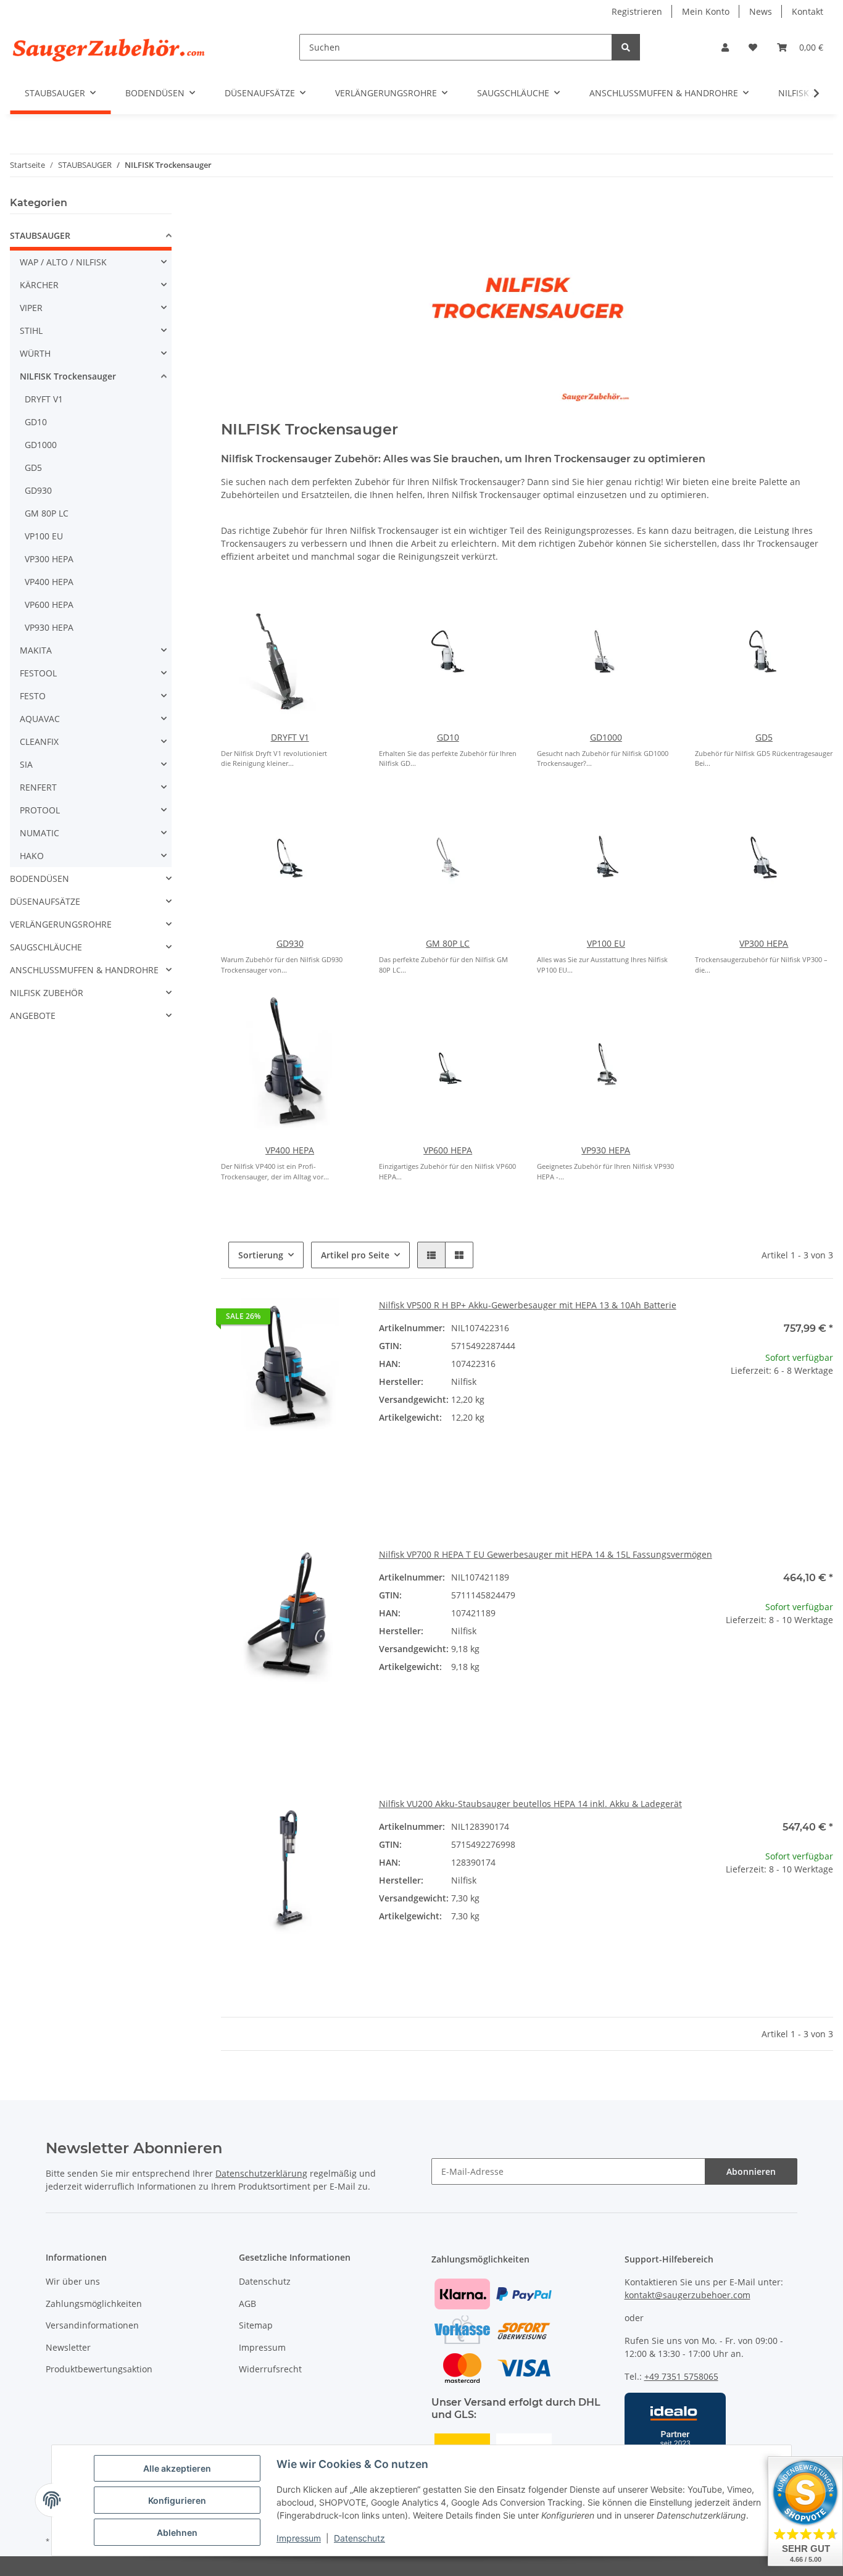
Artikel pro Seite (355, 1255)
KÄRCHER (39, 285)
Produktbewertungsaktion (99, 2369)
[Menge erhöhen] (823, 1411)
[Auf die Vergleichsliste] (306, 1319)
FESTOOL (38, 673)
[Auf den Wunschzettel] (338, 1319)
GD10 (448, 737)
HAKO (32, 856)
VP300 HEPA (764, 943)
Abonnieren (751, 2171)
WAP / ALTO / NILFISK (63, 262)
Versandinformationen (92, 2325)
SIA (26, 764)
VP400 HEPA (290, 1150)
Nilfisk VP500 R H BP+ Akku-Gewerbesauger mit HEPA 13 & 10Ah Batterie (528, 1305)
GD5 (764, 737)
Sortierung (261, 1255)
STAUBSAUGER (40, 235)
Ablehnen (177, 2532)
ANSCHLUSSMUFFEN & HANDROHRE (84, 970)
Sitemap (256, 2325)
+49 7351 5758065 (681, 2376)
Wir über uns (73, 2281)
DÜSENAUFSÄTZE (45, 901)
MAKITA (36, 650)
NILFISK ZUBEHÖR (47, 993)
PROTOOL (40, 810)
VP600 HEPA (448, 1150)
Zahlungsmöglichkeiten (94, 2304)
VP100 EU (606, 943)
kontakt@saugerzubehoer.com (687, 2295)
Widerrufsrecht (270, 2369)
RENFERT (38, 787)
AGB (247, 2304)
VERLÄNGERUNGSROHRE (61, 924)
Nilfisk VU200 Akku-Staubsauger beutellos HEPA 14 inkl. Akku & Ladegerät (530, 1804)
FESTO (33, 696)
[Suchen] (626, 47)
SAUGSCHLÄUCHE (46, 947)
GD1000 (606, 737)
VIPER (31, 308)
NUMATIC (39, 833)
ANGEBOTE (33, 1016)
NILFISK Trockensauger (68, 376)
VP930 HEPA (606, 1150)
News (761, 11)
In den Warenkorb (764, 1448)
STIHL (31, 330)
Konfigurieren (177, 2500)
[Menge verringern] (705, 1411)
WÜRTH (35, 353)
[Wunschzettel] (753, 47)
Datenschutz (359, 2538)
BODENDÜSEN (39, 879)
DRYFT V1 (290, 737)
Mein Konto (706, 11)
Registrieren (637, 11)
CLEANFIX (39, 742)
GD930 (290, 943)
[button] (725, 47)
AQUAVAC (40, 719)
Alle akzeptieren (177, 2468)
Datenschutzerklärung (261, 2173)
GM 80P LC (448, 943)
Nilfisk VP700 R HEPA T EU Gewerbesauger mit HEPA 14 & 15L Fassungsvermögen (546, 1554)
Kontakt (808, 11)
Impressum (299, 2538)
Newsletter (68, 2347)
